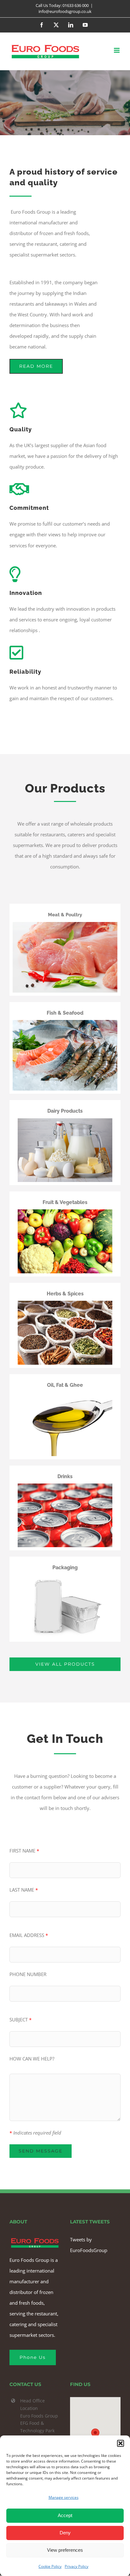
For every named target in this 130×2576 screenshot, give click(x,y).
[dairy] (65, 1121)
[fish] (65, 1022)
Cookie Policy (50, 2566)
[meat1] (65, 924)
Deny (65, 2533)
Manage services (64, 2497)
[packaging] (65, 1577)
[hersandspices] (65, 1303)
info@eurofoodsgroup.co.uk (65, 11)
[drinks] (65, 1486)
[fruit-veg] (65, 1212)
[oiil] (65, 1394)
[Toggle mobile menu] (117, 50)
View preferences (65, 2550)
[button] (121, 2443)
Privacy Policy (77, 2566)
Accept (65, 2515)
